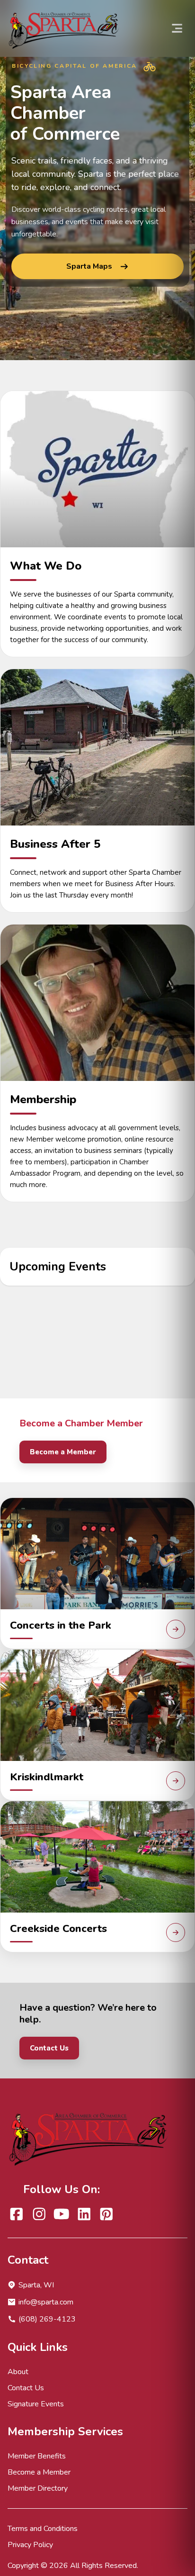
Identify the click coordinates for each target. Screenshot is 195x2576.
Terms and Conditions (43, 2529)
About (18, 2372)
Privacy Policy (30, 2545)
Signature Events (36, 2404)
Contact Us (49, 2048)
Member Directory (38, 2488)
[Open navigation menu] (177, 28)
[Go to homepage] (65, 28)
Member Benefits (37, 2456)
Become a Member (63, 1452)
